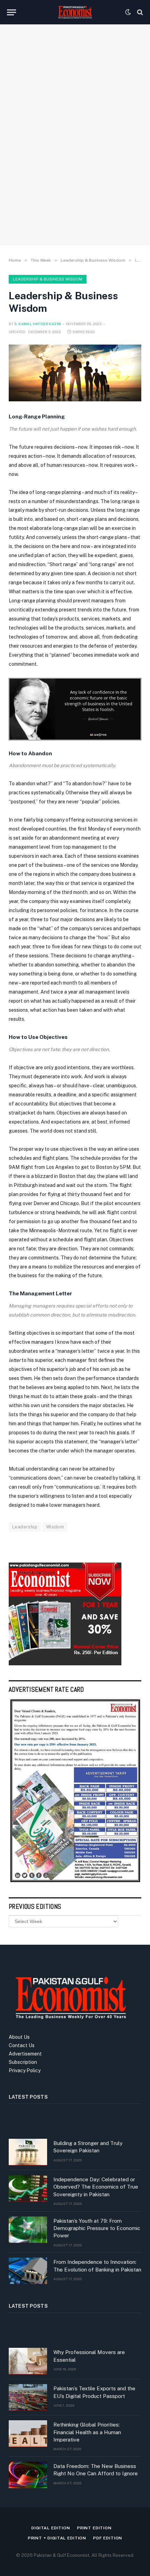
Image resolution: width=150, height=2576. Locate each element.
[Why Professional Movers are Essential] (28, 2361)
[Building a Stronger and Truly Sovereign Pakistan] (28, 2152)
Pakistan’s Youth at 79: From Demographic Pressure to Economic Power (97, 2228)
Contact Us (22, 2045)
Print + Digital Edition (57, 2538)
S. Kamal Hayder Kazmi (38, 324)
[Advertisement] (75, 157)
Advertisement (25, 2054)
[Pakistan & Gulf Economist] (75, 12)
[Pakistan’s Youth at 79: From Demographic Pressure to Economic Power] (28, 2230)
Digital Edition (51, 2528)
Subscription (23, 2062)
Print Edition (94, 2528)
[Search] (139, 12)
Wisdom (55, 1527)
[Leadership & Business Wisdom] (75, 373)
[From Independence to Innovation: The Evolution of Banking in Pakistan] (28, 2271)
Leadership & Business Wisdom (48, 279)
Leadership (25, 1527)
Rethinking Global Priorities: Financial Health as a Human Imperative (87, 2432)
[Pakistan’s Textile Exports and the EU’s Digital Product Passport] (28, 2397)
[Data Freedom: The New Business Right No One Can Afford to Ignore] (28, 2475)
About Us (19, 2037)
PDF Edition (108, 2538)
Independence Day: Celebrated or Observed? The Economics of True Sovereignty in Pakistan (96, 2187)
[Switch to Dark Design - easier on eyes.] (128, 12)
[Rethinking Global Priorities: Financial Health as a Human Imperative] (28, 2434)
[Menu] (12, 12)
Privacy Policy (25, 2070)
